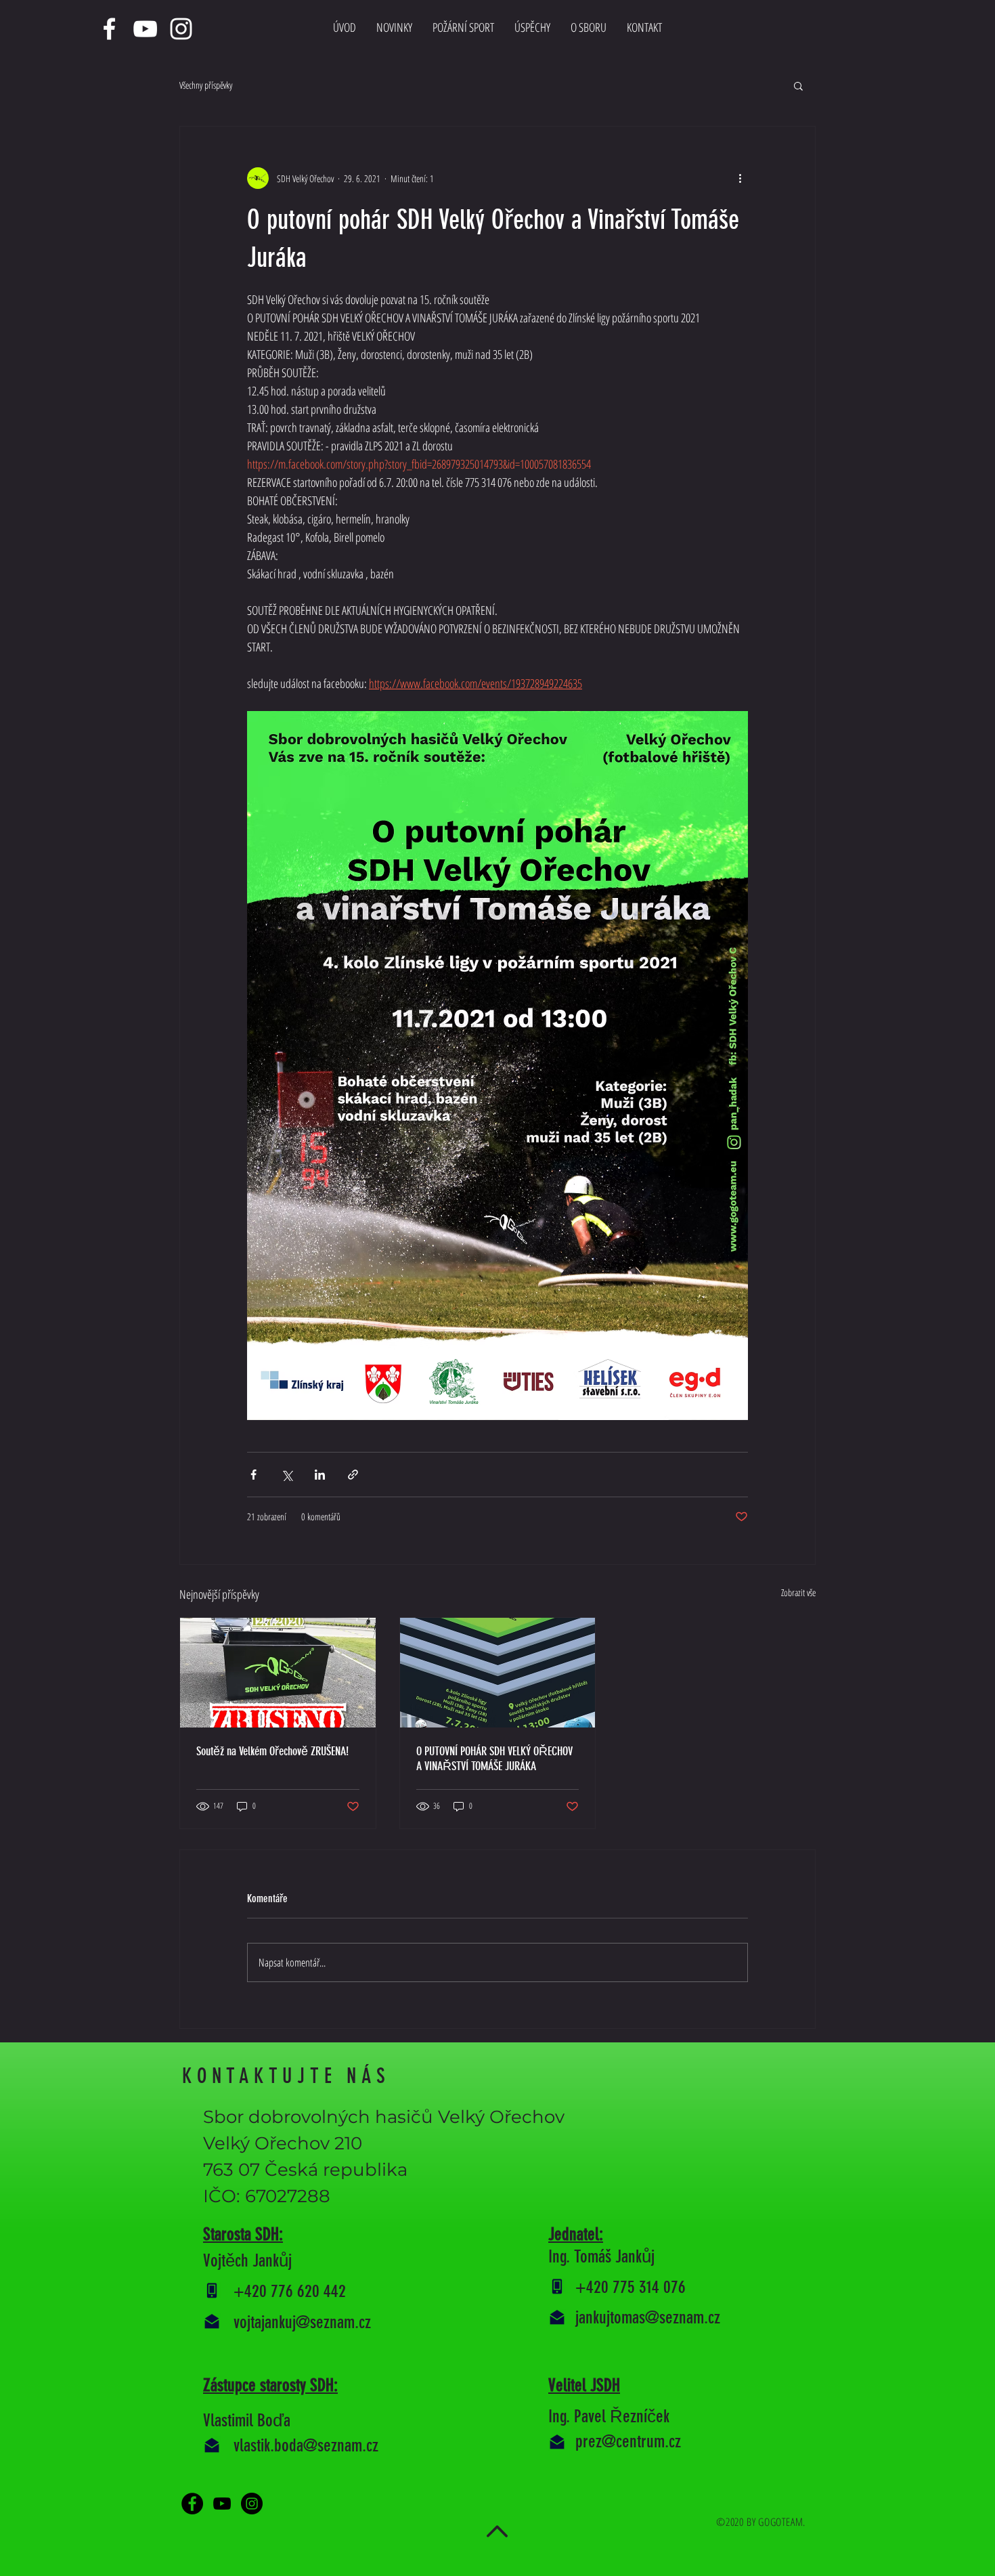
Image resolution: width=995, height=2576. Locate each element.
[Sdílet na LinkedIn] (320, 1475)
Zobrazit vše (798, 1592)
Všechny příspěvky (206, 85)
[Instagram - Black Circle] (252, 2504)
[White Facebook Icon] (109, 29)
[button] (798, 85)
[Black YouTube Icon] (222, 2504)
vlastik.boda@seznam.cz (306, 2446)
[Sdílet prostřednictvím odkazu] (353, 1475)
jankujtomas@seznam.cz (648, 2318)
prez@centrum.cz (628, 2442)
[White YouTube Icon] (145, 29)
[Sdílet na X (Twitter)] (287, 1475)
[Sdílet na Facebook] (253, 1475)
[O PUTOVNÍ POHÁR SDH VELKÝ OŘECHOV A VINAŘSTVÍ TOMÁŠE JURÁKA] (498, 1673)
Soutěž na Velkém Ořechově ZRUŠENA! (272, 1751)
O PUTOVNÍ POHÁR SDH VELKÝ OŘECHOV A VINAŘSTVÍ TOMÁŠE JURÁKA (494, 1759)
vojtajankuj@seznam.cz (302, 2322)
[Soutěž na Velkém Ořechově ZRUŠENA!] (278, 1673)
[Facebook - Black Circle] (192, 2504)
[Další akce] (740, 178)
